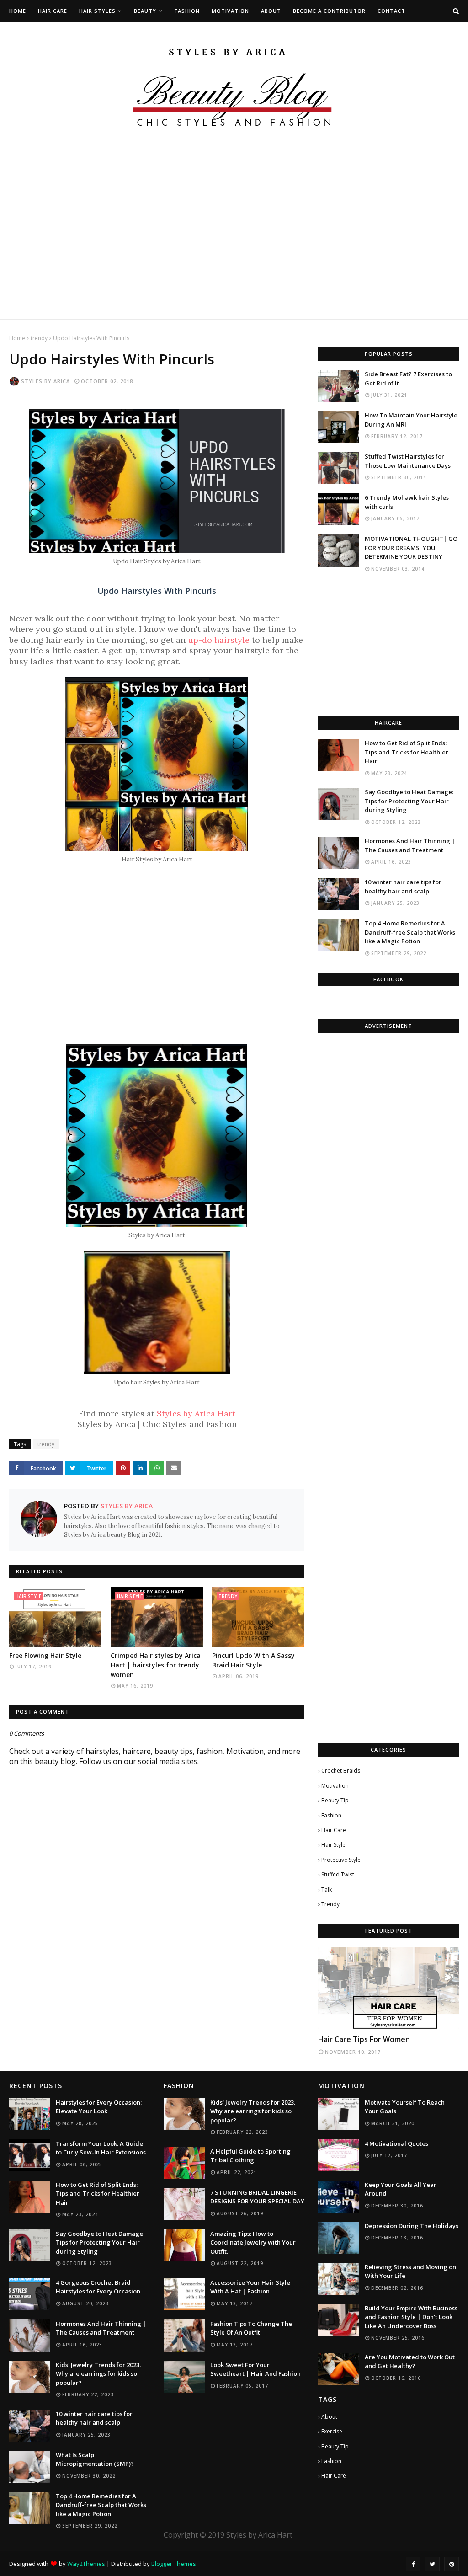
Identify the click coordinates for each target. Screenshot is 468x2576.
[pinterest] (452, 2564)
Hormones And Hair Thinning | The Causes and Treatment (410, 845)
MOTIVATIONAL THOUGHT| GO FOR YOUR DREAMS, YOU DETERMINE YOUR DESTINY (411, 548)
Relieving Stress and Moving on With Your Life (410, 2271)
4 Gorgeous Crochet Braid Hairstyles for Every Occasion (98, 2287)
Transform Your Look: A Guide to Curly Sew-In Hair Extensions (101, 2148)
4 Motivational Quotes (396, 2143)
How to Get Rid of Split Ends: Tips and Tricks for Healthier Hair (407, 752)
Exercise (332, 2431)
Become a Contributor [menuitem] (329, 11)
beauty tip (335, 1800)
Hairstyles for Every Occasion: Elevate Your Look (99, 2107)
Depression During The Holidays (412, 2226)
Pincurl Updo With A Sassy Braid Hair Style (253, 1660)
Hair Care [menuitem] (53, 11)
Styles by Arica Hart (196, 1414)
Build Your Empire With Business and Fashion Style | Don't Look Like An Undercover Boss (411, 2317)
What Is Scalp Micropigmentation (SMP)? (95, 2459)
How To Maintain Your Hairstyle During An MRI (411, 420)
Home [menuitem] (18, 11)
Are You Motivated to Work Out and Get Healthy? (410, 2362)
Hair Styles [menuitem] (97, 11)
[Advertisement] (234, 255)
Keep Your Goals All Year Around (401, 2189)
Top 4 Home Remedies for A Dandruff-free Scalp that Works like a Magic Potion (410, 932)
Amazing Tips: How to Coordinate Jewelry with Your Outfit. (253, 2242)
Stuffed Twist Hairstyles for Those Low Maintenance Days (408, 461)
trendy (39, 338)
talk (327, 1889)
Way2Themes (86, 2564)
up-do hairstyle (219, 640)
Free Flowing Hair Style (45, 1655)
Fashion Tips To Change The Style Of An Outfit (251, 2328)
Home (17, 338)
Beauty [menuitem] (145, 11)
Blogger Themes (174, 2564)
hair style (333, 1845)
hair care (334, 1830)
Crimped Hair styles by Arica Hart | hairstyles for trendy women (156, 1665)
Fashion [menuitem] (187, 11)
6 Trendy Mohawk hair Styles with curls (407, 502)
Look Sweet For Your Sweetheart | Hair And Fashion (255, 2369)
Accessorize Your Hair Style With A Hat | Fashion (250, 2287)
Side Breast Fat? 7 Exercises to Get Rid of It (408, 379)
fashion (331, 1815)
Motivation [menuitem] (230, 11)
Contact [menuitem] (391, 11)
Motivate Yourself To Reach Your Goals (405, 2107)
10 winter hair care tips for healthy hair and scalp (403, 887)
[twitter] (432, 2564)
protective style (341, 1860)
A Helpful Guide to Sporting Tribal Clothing (250, 2156)
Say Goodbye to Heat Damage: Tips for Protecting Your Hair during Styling (409, 801)
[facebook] (413, 2564)
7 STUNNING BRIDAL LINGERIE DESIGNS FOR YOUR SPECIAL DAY (257, 2197)
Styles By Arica (45, 381)
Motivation (335, 1786)
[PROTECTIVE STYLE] (388, 1988)
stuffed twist (338, 1874)
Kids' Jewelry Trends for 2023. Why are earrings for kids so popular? (98, 2374)
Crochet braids (341, 1771)
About (329, 2417)
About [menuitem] (271, 11)
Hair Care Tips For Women (364, 2039)
